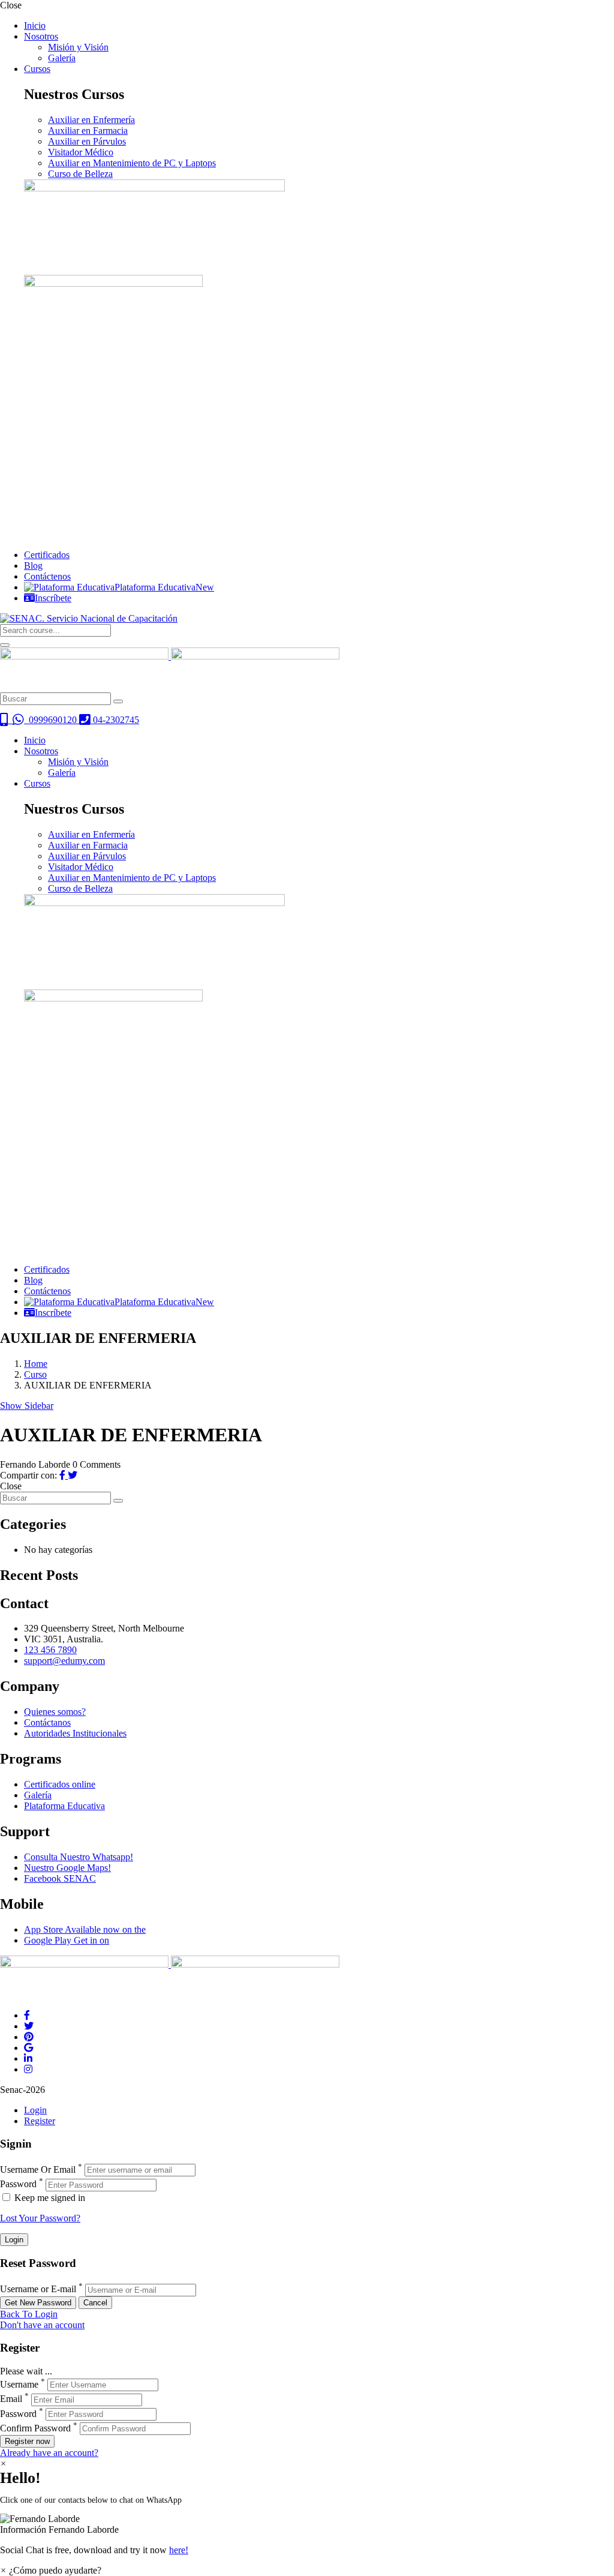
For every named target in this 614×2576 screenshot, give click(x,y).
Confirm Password (35, 2428)
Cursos (37, 69)
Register (40, 2121)
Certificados (47, 555)
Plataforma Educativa (164, 587)
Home (36, 1364)
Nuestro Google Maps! (67, 1868)
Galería (62, 58)
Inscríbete (53, 598)
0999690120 (52, 720)
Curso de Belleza (80, 174)
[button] (307, 2524)
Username (19, 2384)
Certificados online (60, 1784)
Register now (27, 2441)
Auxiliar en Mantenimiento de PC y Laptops (132, 163)
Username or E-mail (38, 2289)
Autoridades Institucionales (75, 1733)
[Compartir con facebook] (64, 1475)
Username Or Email (38, 2169)
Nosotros (41, 36)
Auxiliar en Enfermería (91, 120)
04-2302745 (115, 720)
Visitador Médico (81, 152)
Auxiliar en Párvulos (87, 141)
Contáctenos (47, 576)
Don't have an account (42, 2325)
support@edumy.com (64, 1661)
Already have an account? (49, 2453)
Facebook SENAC (60, 1878)
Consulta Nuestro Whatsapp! (79, 1857)
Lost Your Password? (40, 2218)
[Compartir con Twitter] (73, 1475)
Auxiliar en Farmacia (88, 131)
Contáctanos (47, 1722)
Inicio (35, 26)
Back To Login (29, 2314)
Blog (33, 566)
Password (18, 2184)
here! (179, 2550)
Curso (35, 1374)
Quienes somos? (55, 1712)
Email (11, 2399)
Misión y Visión (78, 47)
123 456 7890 (50, 1650)
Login (35, 2110)
